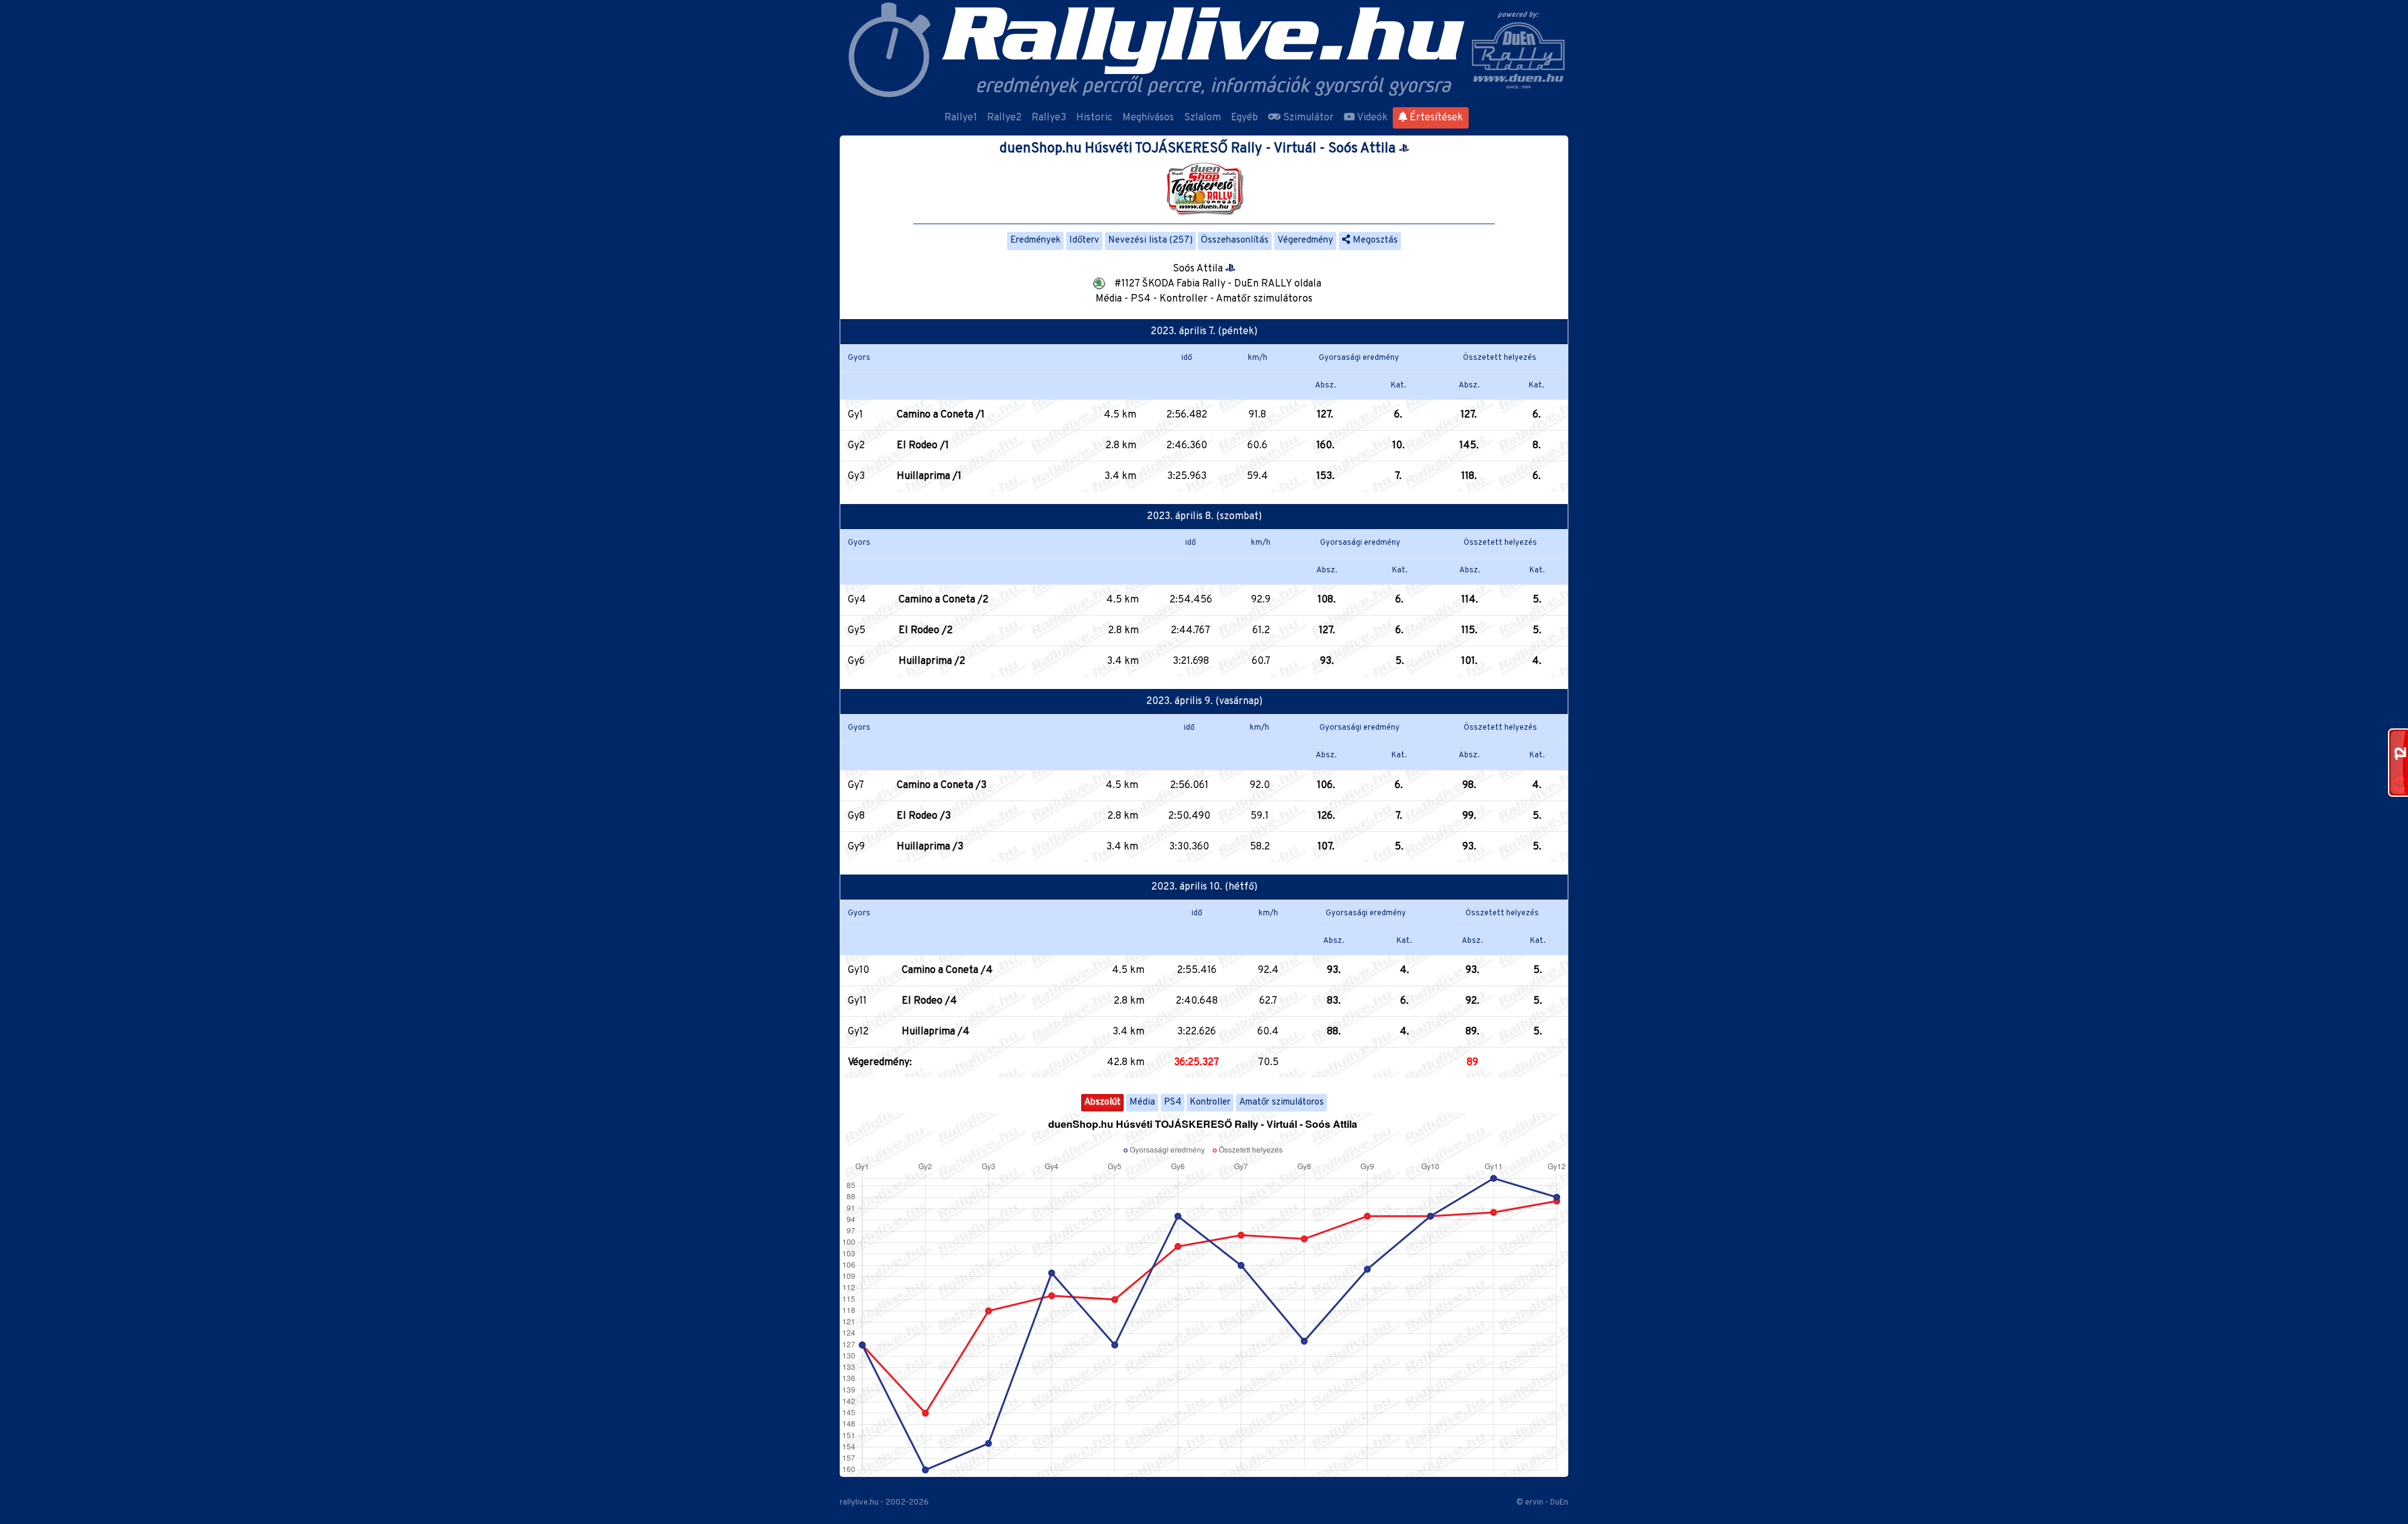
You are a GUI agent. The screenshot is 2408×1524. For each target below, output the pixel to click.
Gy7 (856, 786)
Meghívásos (1148, 118)
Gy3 (856, 476)
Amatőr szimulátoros (1281, 1102)
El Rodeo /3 (924, 816)
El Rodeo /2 (926, 631)
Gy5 (857, 631)
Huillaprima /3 (930, 847)
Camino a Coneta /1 (941, 415)
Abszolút (1102, 1102)
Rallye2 (1004, 118)
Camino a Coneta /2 (943, 600)
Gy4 (857, 600)
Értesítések (1435, 118)
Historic (1094, 118)
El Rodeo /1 (923, 446)
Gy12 (858, 1032)
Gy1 (855, 415)
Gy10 (858, 970)
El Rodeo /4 (929, 1001)
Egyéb (1244, 118)
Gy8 (856, 816)
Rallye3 (1049, 118)
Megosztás (1374, 240)
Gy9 (856, 847)
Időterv (1084, 240)
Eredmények (1035, 240)
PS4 (1173, 1102)
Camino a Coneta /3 (942, 786)
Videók (1371, 118)
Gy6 (856, 661)
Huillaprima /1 (929, 476)
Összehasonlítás (1235, 240)
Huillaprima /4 (936, 1032)
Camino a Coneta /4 (947, 970)
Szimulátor (1307, 118)
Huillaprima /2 (932, 661)
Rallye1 (961, 118)
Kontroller (1210, 1102)
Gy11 (857, 1001)
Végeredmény (1305, 240)
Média (1142, 1102)
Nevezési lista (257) (1150, 240)
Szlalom (1202, 118)
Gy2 (856, 446)
